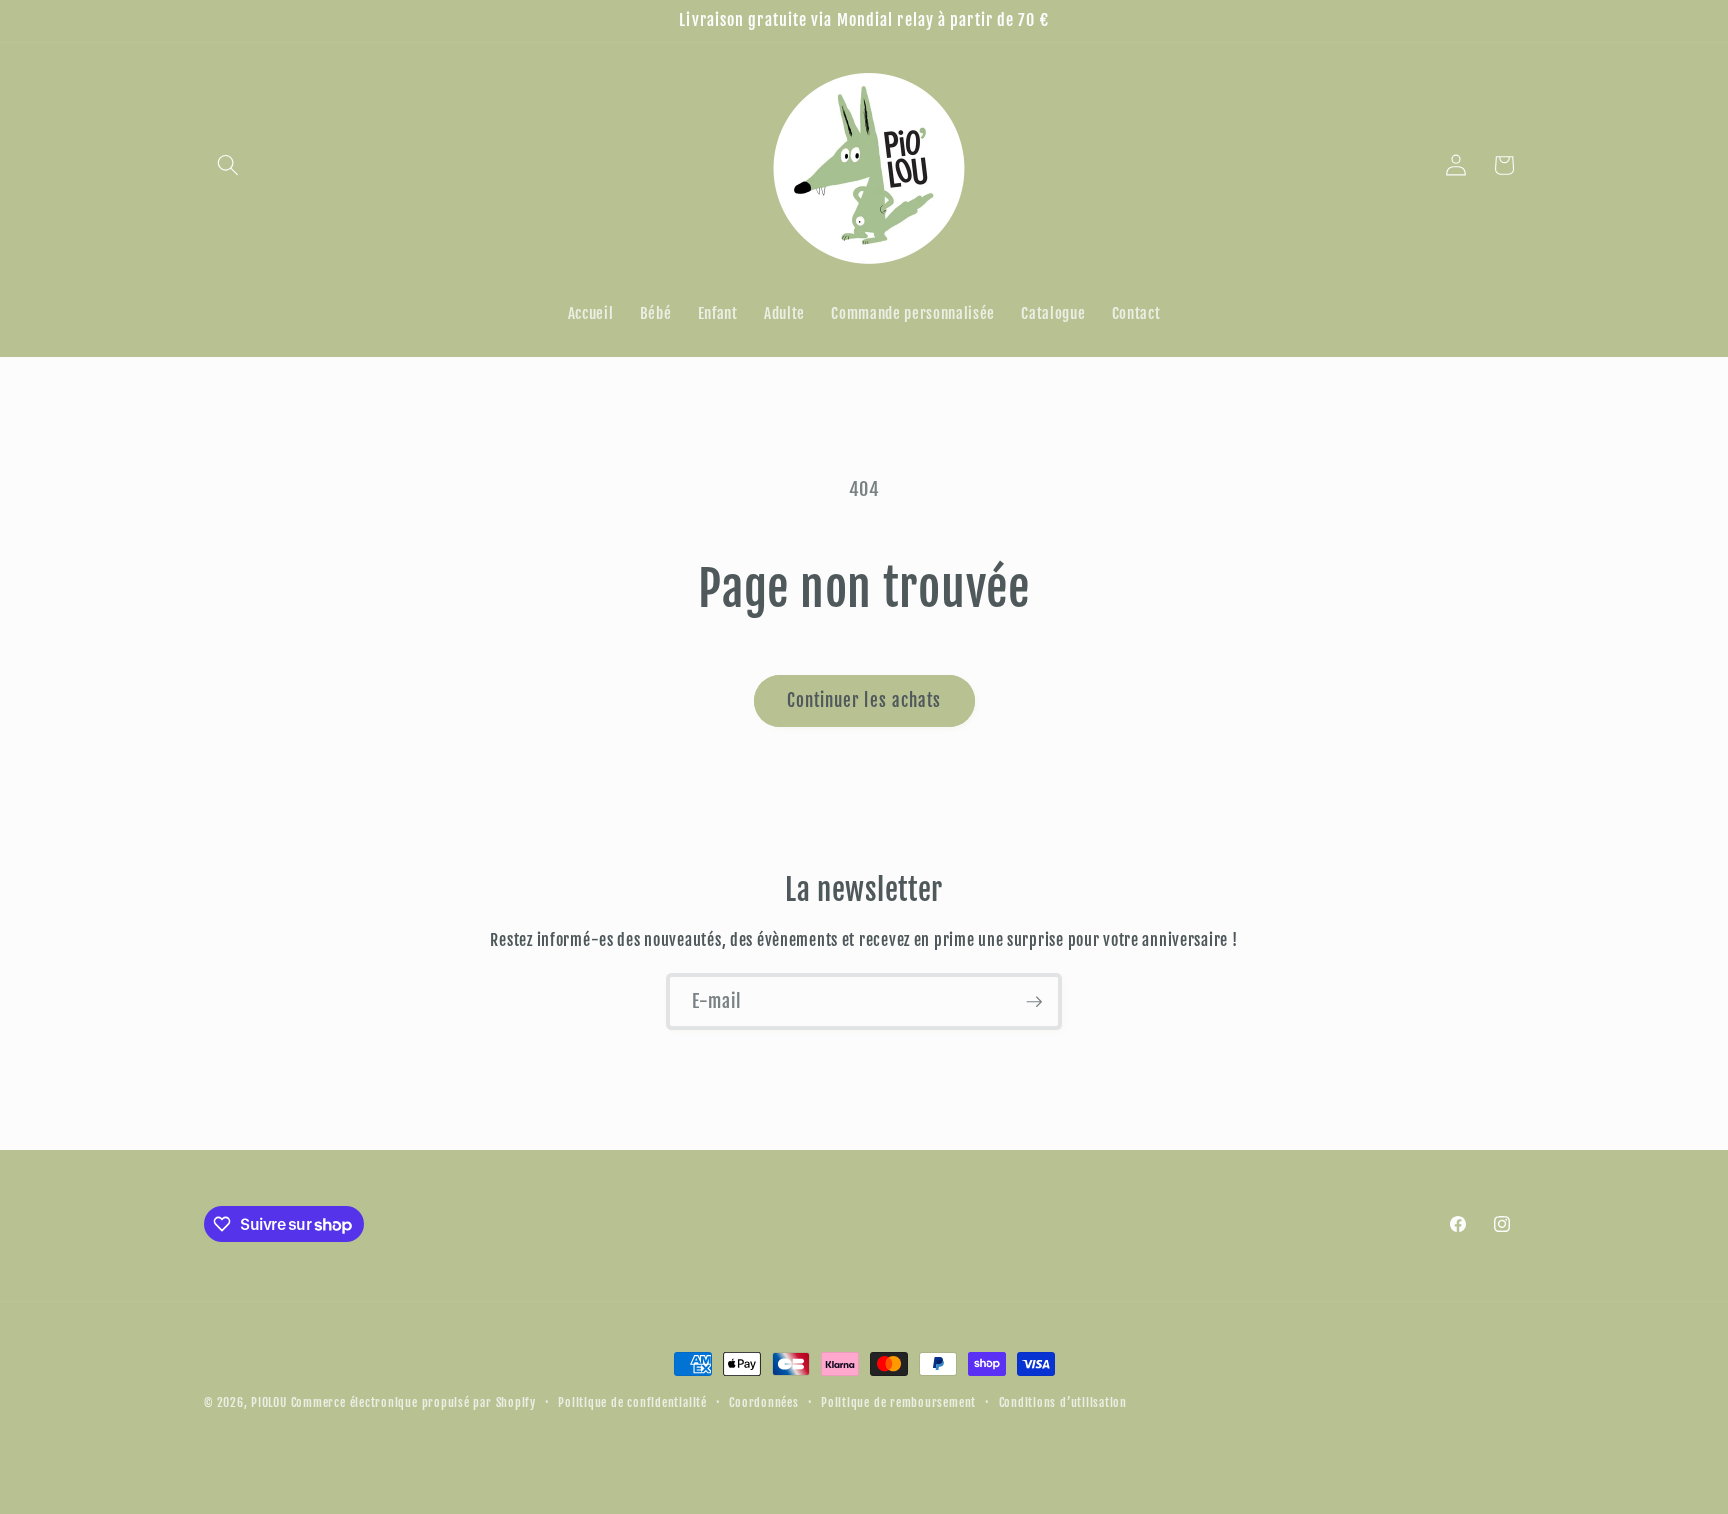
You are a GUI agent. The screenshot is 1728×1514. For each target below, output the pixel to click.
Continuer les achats (864, 700)
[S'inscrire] (1034, 1002)
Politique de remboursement (898, 1402)
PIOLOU (269, 1402)
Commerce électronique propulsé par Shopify (413, 1402)
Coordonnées (763, 1402)
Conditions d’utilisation (1063, 1402)
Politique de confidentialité (632, 1402)
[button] (228, 165)
